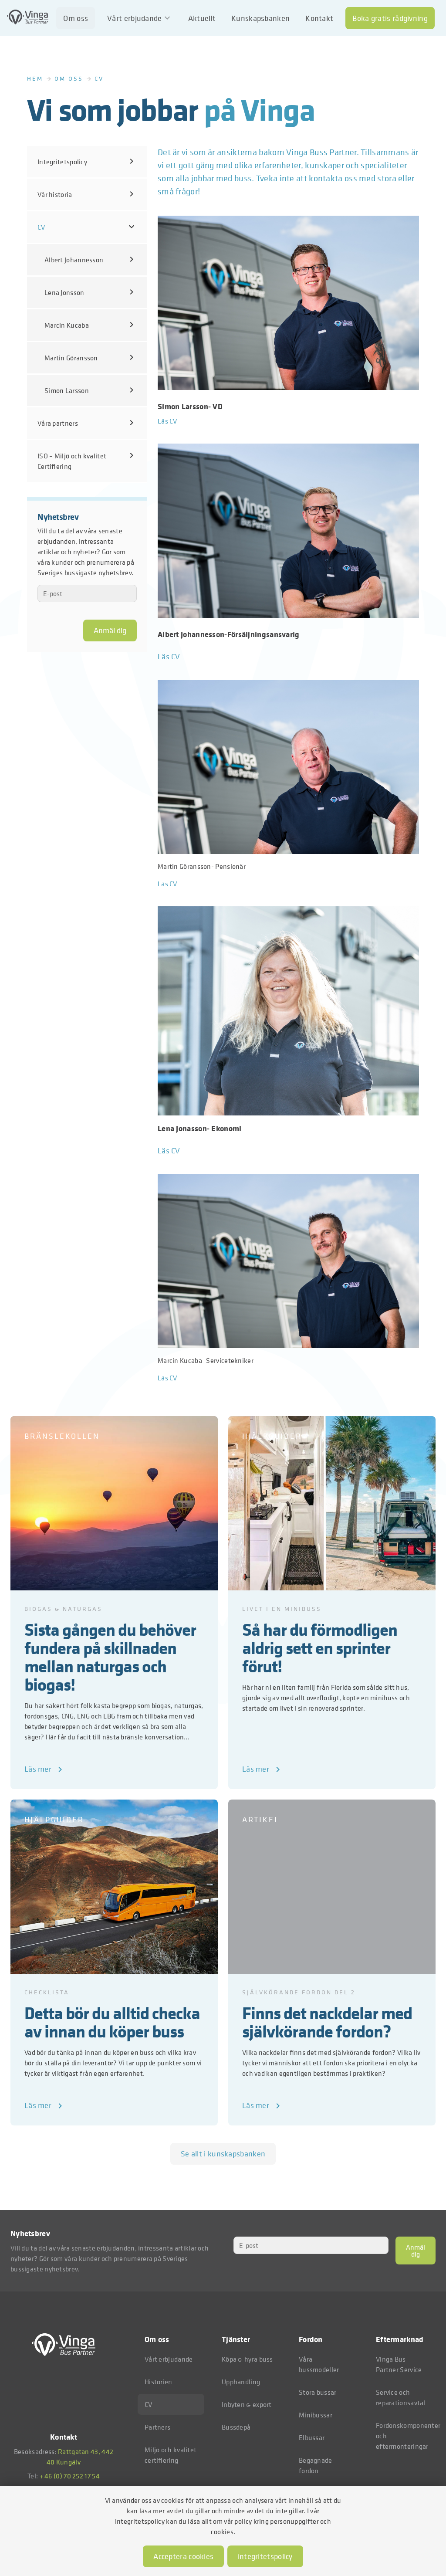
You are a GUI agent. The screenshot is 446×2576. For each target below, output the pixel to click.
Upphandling (241, 2382)
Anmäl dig (110, 630)
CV (87, 227)
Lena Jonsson (91, 292)
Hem (35, 78)
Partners (157, 2427)
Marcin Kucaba (91, 325)
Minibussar (316, 2415)
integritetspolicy (265, 2556)
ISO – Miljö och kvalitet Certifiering (87, 461)
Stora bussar (318, 2392)
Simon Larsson (91, 390)
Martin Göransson (91, 357)
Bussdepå (236, 2427)
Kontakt (319, 18)
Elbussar (312, 2437)
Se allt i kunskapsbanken (223, 2154)
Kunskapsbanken (260, 18)
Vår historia (87, 194)
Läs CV (167, 421)
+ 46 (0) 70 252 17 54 (70, 2476)
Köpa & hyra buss (247, 2359)
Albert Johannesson (91, 259)
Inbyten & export (247, 2404)
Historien (159, 2382)
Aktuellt (202, 18)
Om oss (76, 18)
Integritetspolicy (87, 161)
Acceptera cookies (183, 2556)
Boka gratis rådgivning (390, 18)
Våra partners (87, 423)
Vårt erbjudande (140, 18)
